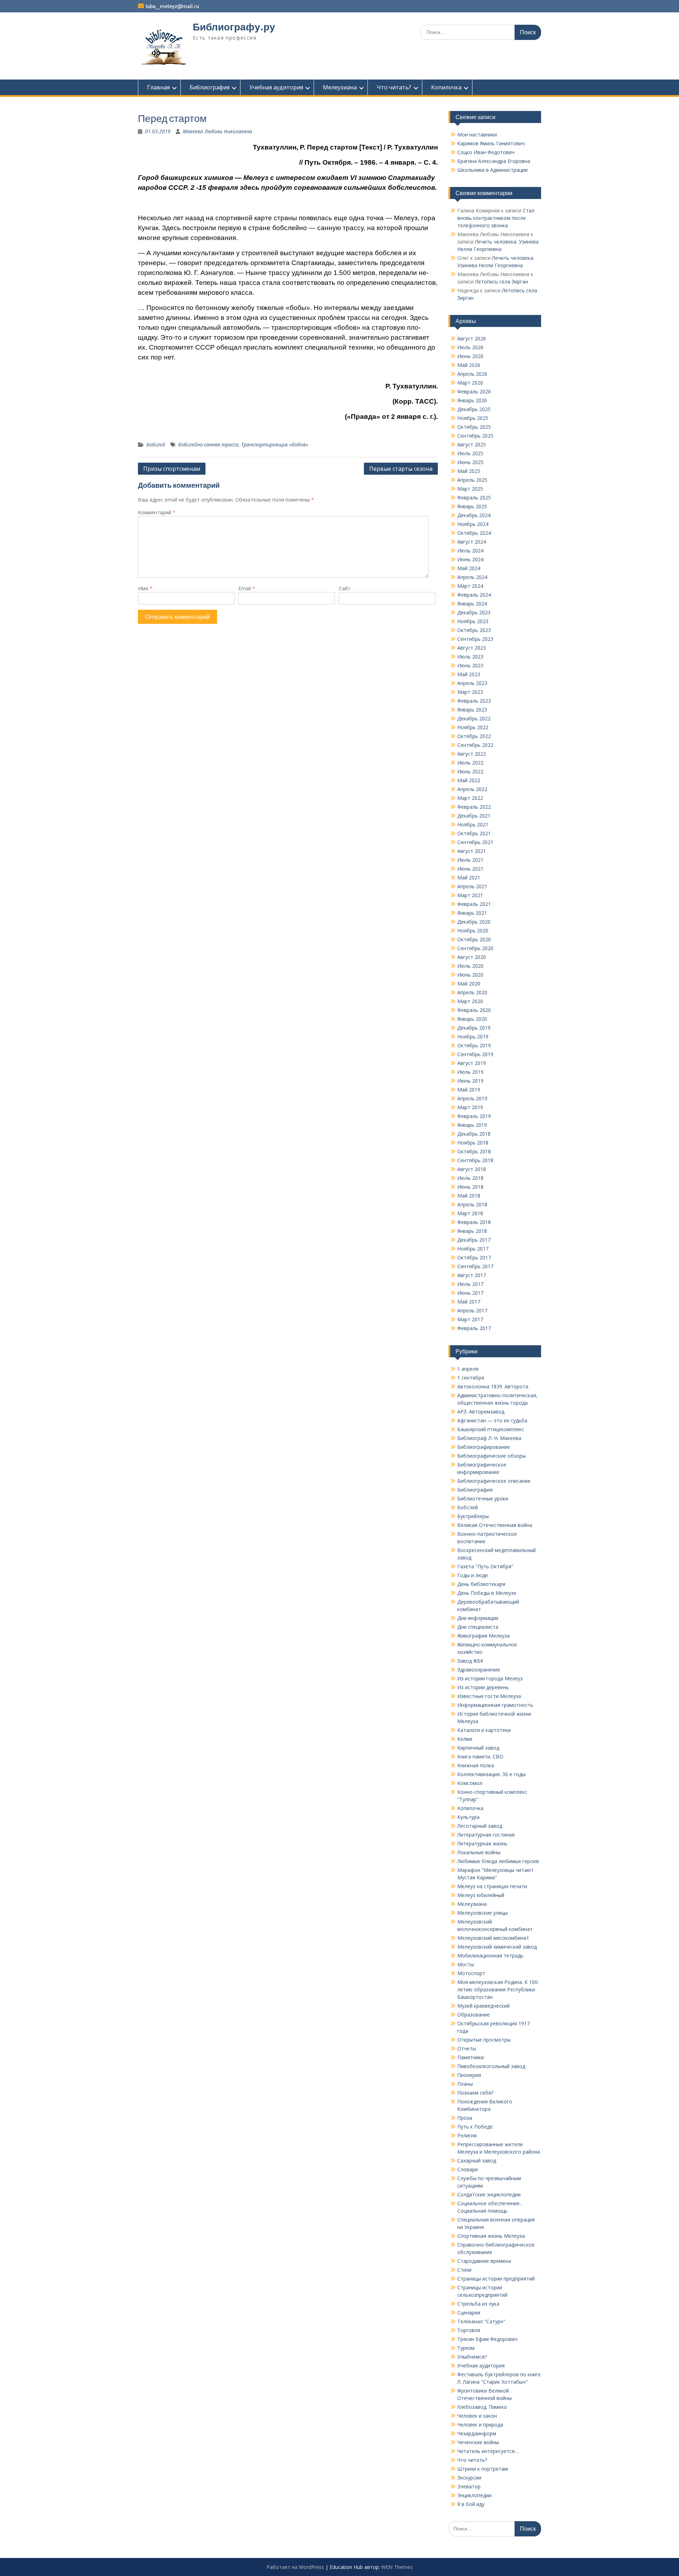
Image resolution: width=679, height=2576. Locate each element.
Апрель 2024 (472, 577)
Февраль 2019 (474, 1116)
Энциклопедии (474, 2495)
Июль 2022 (470, 763)
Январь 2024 (472, 604)
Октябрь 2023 (474, 630)
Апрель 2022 (472, 789)
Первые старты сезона (401, 469)
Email (247, 588)
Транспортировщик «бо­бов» (275, 444)
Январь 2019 (472, 1125)
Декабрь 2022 (474, 718)
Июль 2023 (470, 657)
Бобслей (156, 444)
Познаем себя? (475, 2093)
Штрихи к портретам (483, 2469)
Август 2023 (472, 648)
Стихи (464, 2270)
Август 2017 (472, 1275)
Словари (468, 2169)
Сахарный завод (477, 2161)
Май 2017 (469, 1302)
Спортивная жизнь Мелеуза (491, 2236)
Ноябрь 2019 (473, 1037)
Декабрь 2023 (474, 612)
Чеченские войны (478, 2442)
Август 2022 (472, 754)
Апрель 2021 (472, 886)
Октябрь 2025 (474, 427)
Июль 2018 (470, 1178)
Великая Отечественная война (495, 1525)
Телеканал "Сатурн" (481, 2321)
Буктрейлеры (473, 1516)
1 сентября (471, 1378)
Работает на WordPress (295, 2567)
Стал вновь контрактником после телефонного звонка (496, 218)
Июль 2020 (470, 966)
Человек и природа (480, 2425)
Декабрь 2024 (474, 515)
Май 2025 (469, 471)
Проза (465, 2118)
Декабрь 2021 (474, 816)
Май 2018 (469, 1196)
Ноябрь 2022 (473, 727)
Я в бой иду (471, 2504)
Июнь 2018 (470, 1187)
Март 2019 (470, 1107)
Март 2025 (470, 489)
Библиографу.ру (234, 27)
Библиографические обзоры (492, 1456)
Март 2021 (470, 895)
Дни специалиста (478, 1627)
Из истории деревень (483, 1687)
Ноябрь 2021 (473, 824)
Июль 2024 (470, 551)
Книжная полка (476, 1765)
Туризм (466, 2348)
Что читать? (394, 87)
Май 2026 (469, 365)
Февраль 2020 (474, 1010)
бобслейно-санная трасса (208, 444)
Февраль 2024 (474, 595)
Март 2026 (470, 383)
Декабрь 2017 (474, 1240)
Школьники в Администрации (492, 170)
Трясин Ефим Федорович (487, 2339)
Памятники (471, 2057)
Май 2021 (469, 877)
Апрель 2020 (472, 992)
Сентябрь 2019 (475, 1054)
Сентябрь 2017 (475, 1266)
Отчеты (467, 2048)
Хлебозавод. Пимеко (482, 2407)
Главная (158, 87)
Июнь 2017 (470, 1293)
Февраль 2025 (474, 497)
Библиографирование (484, 1447)
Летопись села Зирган (501, 282)
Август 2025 (472, 444)
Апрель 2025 (472, 480)
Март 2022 (470, 798)
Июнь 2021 (470, 869)
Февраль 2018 (474, 1222)
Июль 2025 (470, 453)
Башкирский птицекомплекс (491, 1429)
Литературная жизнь (482, 1843)
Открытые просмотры (484, 2040)
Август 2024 (472, 542)
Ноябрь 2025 (473, 418)
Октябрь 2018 (474, 1151)
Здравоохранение (479, 1670)
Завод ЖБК (470, 1661)
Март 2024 (470, 586)
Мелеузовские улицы (483, 1913)
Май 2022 (469, 780)
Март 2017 (470, 1319)
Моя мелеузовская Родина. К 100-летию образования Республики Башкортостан (498, 1989)
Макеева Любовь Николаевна (217, 131)
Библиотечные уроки (483, 1498)
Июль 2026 (470, 347)
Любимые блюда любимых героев (498, 1861)
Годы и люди (472, 1575)
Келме (465, 1739)
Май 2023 (469, 674)
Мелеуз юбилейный (481, 1895)
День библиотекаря (481, 1584)
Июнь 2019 (470, 1081)
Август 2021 (472, 851)
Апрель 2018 (472, 1204)
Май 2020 (469, 983)
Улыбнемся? (472, 2357)
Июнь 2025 (470, 462)
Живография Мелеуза (483, 1636)
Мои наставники (477, 134)
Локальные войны (479, 1852)
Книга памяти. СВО (480, 1757)
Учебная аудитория (276, 87)
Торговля (469, 2330)
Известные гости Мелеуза (489, 1696)
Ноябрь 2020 (473, 930)
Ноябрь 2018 (473, 1143)
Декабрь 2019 (474, 1028)
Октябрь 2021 (474, 833)
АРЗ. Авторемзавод (481, 1412)
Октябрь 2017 (474, 1257)
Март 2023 (470, 692)
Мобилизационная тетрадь (490, 1956)
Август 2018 (472, 1169)
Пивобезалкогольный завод (491, 2066)
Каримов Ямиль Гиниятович (491, 143)
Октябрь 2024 (474, 533)
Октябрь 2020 (474, 939)
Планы (465, 2084)
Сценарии (469, 2312)
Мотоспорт (471, 1973)
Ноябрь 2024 (473, 524)
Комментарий (157, 512)
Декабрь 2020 (474, 922)
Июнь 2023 (470, 665)
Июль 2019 (470, 1072)
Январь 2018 (472, 1231)
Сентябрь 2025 (475, 436)
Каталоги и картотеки (484, 1730)
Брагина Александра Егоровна (494, 161)
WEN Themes (397, 2567)
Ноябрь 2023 (473, 621)
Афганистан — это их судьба (492, 1420)
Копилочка (446, 87)
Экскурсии (469, 2478)
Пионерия (469, 2075)
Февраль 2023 (474, 701)
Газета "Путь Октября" (485, 1566)
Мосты (466, 1964)
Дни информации (478, 1618)
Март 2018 (470, 1213)
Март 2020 (470, 1001)
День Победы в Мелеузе (487, 1593)
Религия (467, 2135)
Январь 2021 (472, 913)
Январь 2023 (472, 710)
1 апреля (468, 1369)
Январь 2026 (472, 400)
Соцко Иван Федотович (486, 152)
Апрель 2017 (472, 1310)
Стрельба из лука (478, 2304)
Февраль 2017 (474, 1328)
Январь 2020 (472, 1019)
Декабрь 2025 (474, 409)
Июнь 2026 (470, 356)
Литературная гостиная (486, 1835)
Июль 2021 (470, 860)
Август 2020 (472, 957)
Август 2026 (472, 338)
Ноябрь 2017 (473, 1249)
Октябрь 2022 (474, 736)
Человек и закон (477, 2416)
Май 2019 (469, 1090)
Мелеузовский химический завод (497, 1947)
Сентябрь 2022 (475, 745)
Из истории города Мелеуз (490, 1678)
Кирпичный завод (478, 1748)
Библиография (210, 87)
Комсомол (470, 1783)
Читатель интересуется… (488, 2451)
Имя (145, 588)
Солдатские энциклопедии (489, 2194)
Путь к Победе (475, 2127)
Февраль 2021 (474, 904)
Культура (468, 1817)
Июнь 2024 (470, 559)
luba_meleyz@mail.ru (172, 6)
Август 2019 (472, 1063)
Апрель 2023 (472, 683)
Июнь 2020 (470, 975)
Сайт (345, 588)
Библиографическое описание (494, 1481)
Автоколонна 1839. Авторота (493, 1386)
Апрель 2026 (472, 374)
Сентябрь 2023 (475, 639)
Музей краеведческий (483, 2006)
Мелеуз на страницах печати (492, 1886)
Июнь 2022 (470, 771)
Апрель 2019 (472, 1098)
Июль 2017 (470, 1284)
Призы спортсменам (172, 469)
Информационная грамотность (495, 1705)
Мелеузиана (340, 87)
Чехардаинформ (477, 2433)
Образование (474, 2015)
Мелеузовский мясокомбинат (493, 1938)
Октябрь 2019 (474, 1045)
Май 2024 (469, 568)
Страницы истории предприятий (496, 2279)
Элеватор (469, 2486)
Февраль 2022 (474, 807)
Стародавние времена (484, 2261)
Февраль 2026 (474, 391)
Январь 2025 (472, 506)
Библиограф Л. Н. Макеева (489, 1438)
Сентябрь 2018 (475, 1160)
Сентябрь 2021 (475, 842)
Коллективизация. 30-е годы (491, 1774)
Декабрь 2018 (474, 1134)
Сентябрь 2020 (475, 948)
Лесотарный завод (480, 1826)
